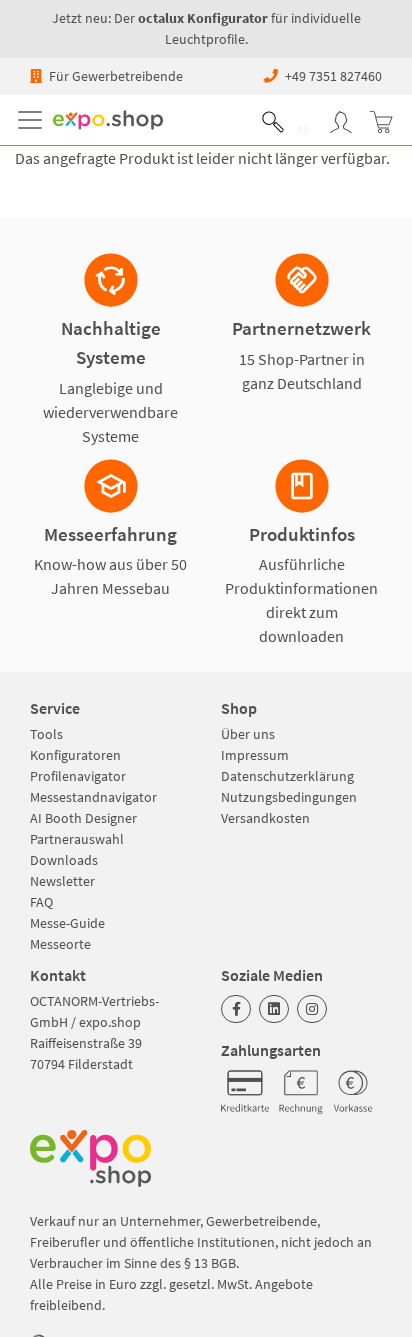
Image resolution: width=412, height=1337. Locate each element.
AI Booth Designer (83, 818)
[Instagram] (312, 1009)
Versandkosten (265, 818)
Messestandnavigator (93, 797)
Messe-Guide (67, 923)
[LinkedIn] (274, 1009)
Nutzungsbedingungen (289, 797)
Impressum (255, 755)
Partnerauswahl (77, 839)
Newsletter (62, 881)
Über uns (248, 734)
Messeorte (60, 944)
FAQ (41, 902)
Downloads (64, 860)
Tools (46, 734)
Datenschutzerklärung (287, 776)
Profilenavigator (78, 776)
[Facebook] (236, 1009)
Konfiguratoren (75, 755)
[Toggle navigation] (34, 120)
